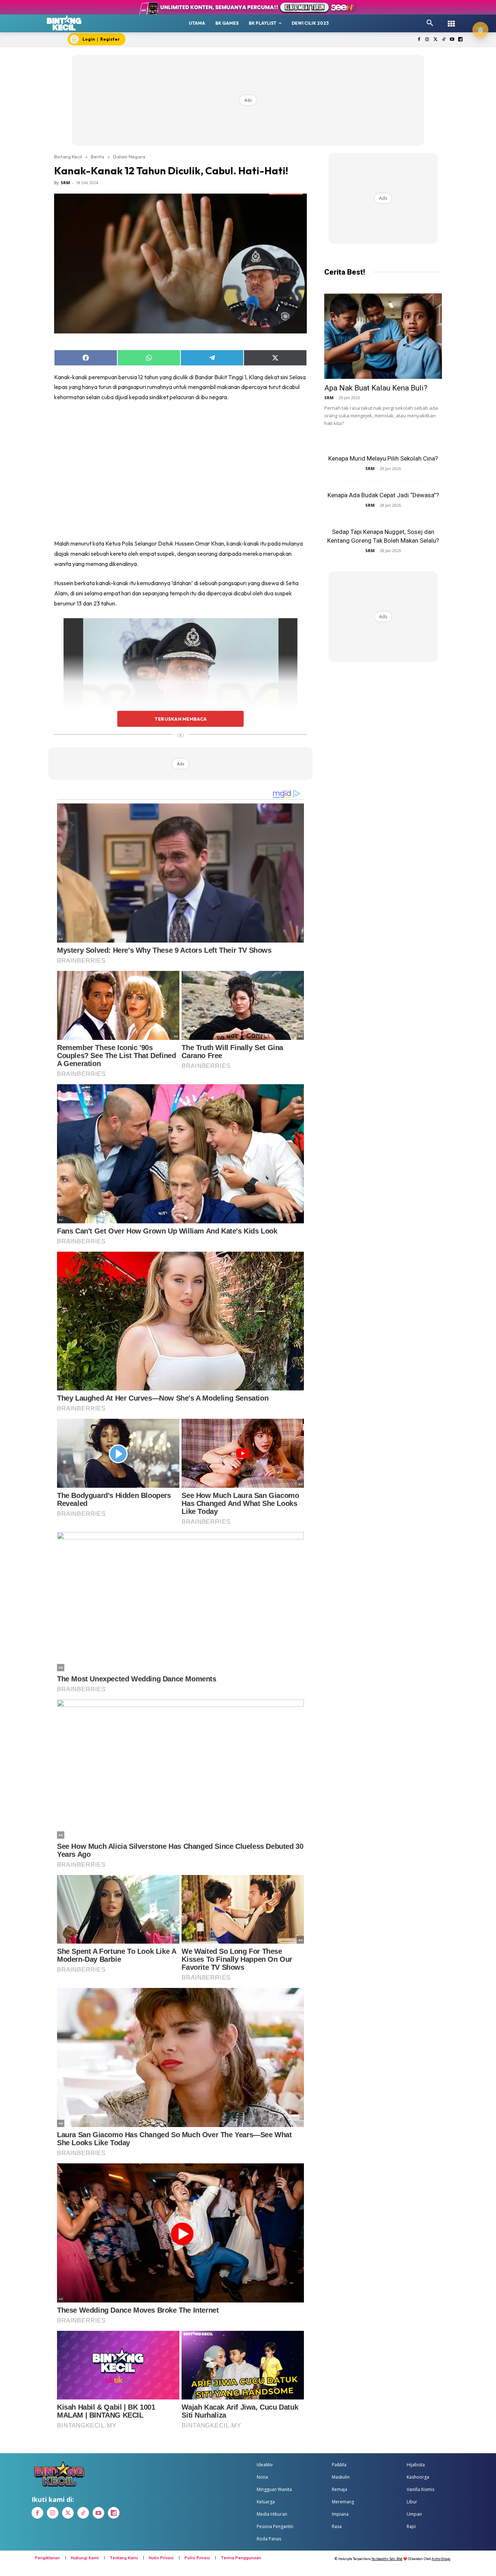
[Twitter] (436, 40)
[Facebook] (419, 40)
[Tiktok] (444, 40)
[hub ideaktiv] (451, 20)
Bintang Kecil (68, 157)
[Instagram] (427, 40)
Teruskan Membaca (180, 719)
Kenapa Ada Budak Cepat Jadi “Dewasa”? (383, 495)
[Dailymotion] (460, 40)
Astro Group (441, 2559)
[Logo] (64, 23)
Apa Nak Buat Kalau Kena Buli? (376, 388)
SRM (65, 183)
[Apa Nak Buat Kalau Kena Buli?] (383, 336)
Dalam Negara (129, 157)
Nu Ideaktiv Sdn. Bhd (387, 2559)
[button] (430, 23)
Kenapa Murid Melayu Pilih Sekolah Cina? (383, 458)
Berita (97, 157)
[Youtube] (452, 40)
